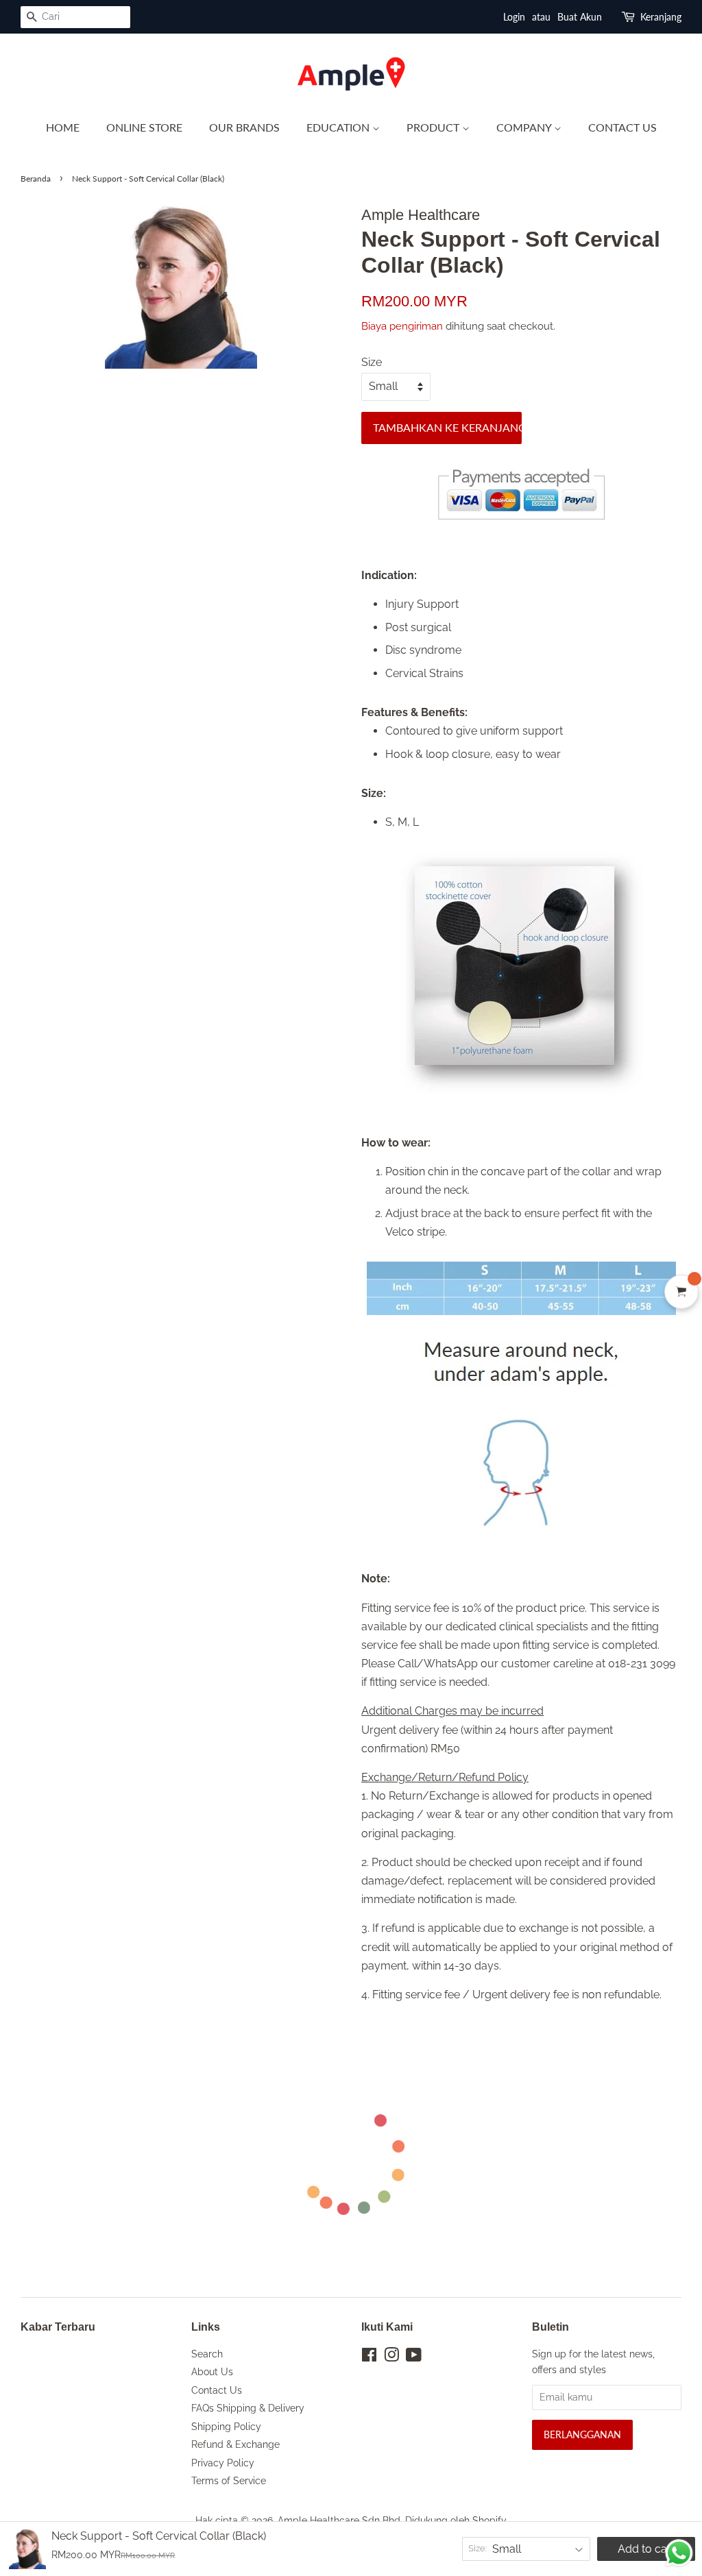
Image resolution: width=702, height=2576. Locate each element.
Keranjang (661, 17)
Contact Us (217, 2390)
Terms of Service (229, 2481)
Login (514, 17)
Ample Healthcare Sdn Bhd (339, 2520)
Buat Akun (580, 17)
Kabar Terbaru (58, 2327)
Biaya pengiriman (403, 326)
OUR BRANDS (244, 127)
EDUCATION (339, 127)
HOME (63, 127)
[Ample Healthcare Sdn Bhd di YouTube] (414, 2357)
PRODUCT (434, 127)
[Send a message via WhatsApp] (679, 2553)
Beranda (36, 179)
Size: (477, 2548)
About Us (212, 2372)
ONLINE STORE (144, 127)
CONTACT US (622, 127)
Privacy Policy (223, 2463)
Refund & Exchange (235, 2444)
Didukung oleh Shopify (456, 2520)
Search (207, 2354)
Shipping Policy (226, 2427)
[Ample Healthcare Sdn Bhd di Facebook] (369, 2357)
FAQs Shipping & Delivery (248, 2408)
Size (372, 362)
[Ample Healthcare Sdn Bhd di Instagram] (391, 2357)
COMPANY (525, 127)
